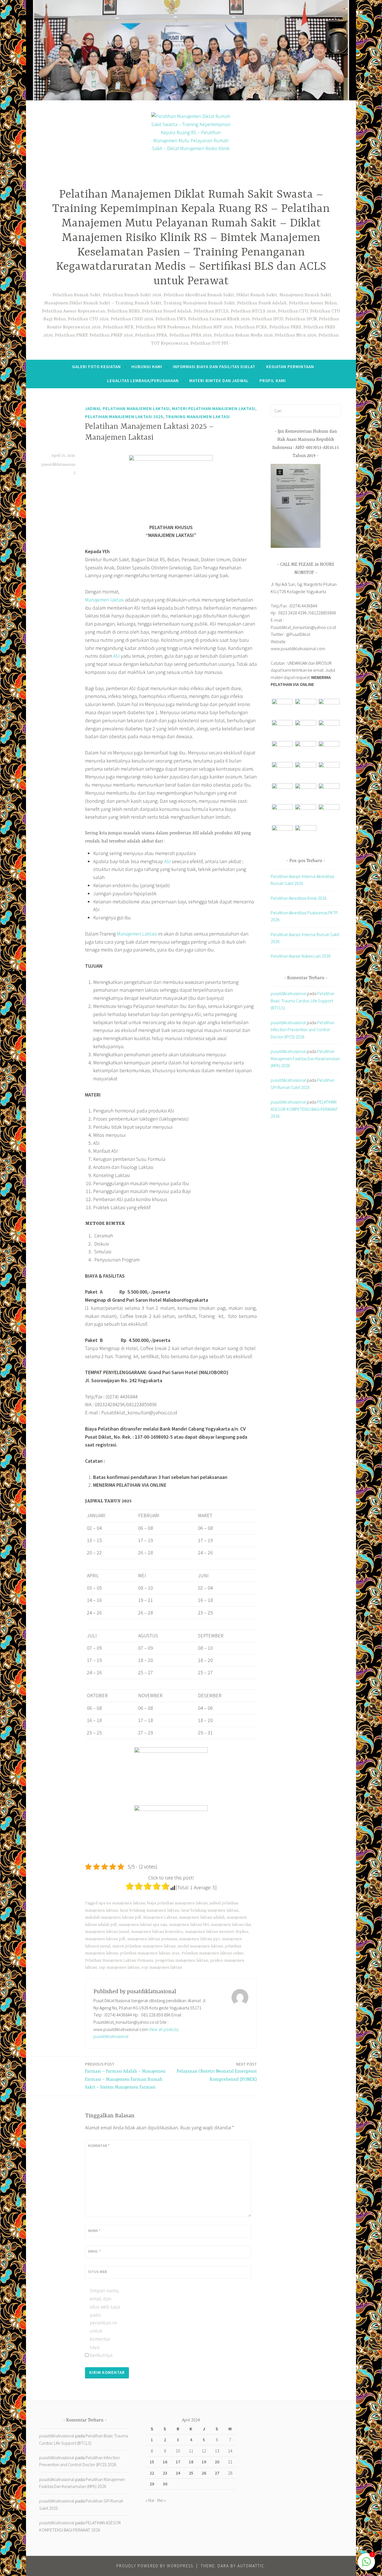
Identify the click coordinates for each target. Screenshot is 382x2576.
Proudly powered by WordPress (155, 2566)
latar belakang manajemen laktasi (149, 1910)
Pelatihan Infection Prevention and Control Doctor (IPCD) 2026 (303, 1030)
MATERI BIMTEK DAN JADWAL (219, 381)
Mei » (161, 2500)
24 (178, 2473)
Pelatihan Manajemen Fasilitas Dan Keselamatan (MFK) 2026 (305, 1058)
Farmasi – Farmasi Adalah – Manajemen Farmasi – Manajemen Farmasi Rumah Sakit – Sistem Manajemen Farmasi (125, 2076)
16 (165, 2462)
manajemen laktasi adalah (202, 1917)
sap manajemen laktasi (119, 1967)
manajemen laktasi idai (231, 1925)
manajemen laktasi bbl (189, 1925)
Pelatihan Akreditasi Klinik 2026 (299, 898)
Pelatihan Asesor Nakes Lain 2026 (301, 956)
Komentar (99, 2146)
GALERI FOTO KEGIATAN (96, 367)
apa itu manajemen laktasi (122, 1903)
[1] (366, 2564)
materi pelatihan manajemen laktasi (214, 409)
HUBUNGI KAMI (147, 367)
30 (165, 2484)
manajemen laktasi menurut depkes (217, 1932)
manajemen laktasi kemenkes (157, 1932)
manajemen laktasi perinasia (152, 1939)
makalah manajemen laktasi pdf (113, 1917)
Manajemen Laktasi (137, 934)
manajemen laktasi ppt (200, 1939)
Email (94, 2251)
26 (204, 2473)
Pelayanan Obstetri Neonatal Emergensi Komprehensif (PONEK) (217, 2072)
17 (178, 2462)
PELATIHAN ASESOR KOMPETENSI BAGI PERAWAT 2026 (304, 1109)
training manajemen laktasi (198, 417)
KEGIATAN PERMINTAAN (290, 367)
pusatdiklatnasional (288, 993)
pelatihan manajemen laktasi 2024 (150, 1953)
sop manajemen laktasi (162, 1967)
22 (152, 2473)
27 (217, 2473)
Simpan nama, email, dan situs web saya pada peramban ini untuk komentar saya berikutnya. (105, 2323)
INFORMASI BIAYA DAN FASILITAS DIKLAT (214, 367)
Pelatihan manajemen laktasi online (213, 1953)
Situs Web (97, 2272)
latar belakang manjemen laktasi (210, 1910)
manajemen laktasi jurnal (107, 1932)
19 (204, 2462)
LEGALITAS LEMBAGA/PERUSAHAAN (143, 381)
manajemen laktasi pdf (105, 1939)
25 (191, 2473)
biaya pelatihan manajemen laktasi (177, 1903)
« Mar (150, 2500)
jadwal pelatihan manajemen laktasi (127, 409)
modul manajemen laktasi (200, 1946)
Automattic (251, 2566)
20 (217, 2462)
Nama (94, 2231)
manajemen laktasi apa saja (143, 1925)
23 (165, 2473)
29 (152, 2484)
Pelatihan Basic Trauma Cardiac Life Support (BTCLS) (303, 1001)
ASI (116, 656)
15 (152, 2462)
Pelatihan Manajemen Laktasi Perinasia (119, 1961)
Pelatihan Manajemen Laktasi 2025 (124, 417)
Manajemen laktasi (104, 600)
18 (191, 2462)
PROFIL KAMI (273, 381)
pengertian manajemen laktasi (182, 1961)
